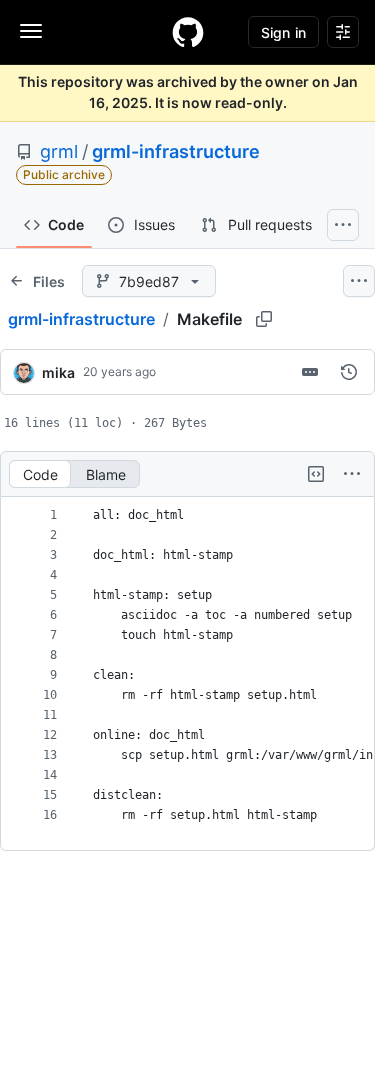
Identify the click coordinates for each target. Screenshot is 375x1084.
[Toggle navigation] (31, 31)
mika (58, 372)
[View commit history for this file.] (349, 372)
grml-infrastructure (176, 151)
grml (59, 151)
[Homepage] (188, 32)
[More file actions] (352, 474)
